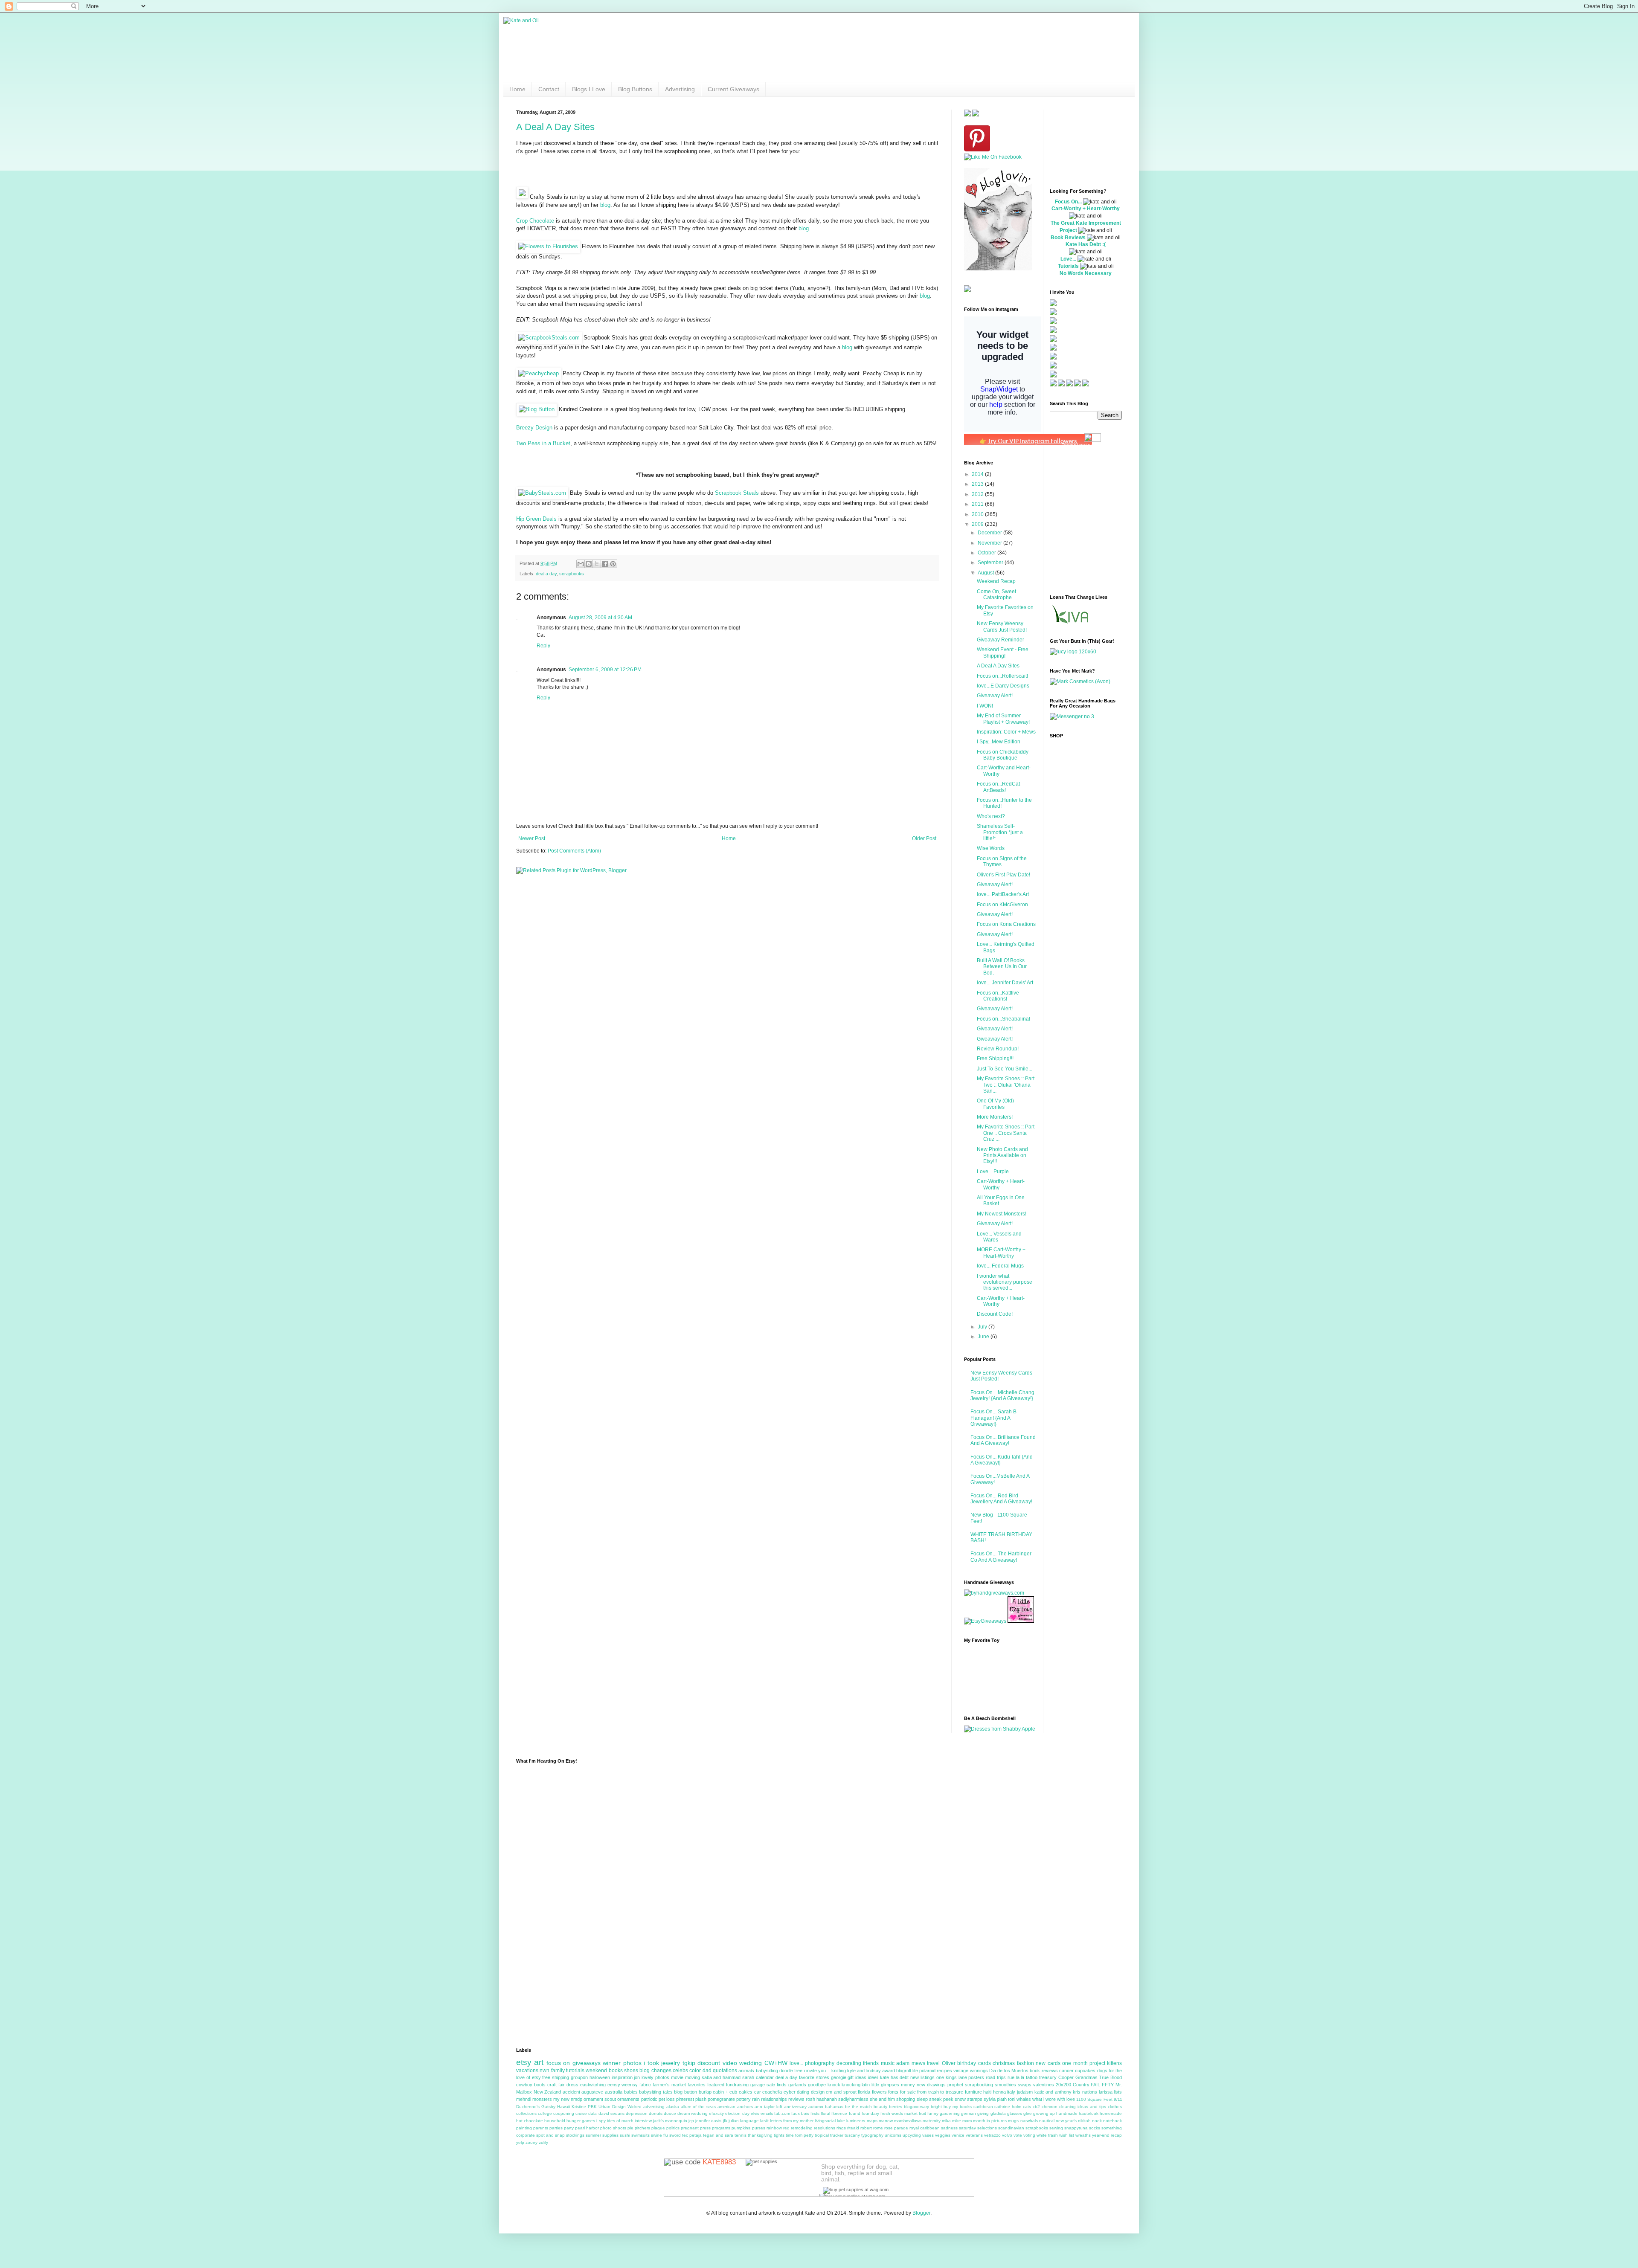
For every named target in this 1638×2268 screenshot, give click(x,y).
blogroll (903, 2071)
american (726, 2107)
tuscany (852, 2135)
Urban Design (612, 2107)
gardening (950, 2113)
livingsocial (825, 2121)
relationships (774, 2099)
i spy (601, 2121)
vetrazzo (992, 2135)
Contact (549, 89)
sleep (922, 2099)
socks (1095, 2128)
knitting (839, 2071)
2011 (978, 504)
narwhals (1029, 2121)
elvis (755, 2113)
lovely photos (655, 2077)
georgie (839, 2077)
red (786, 2128)
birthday (967, 2063)
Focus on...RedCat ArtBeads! (998, 787)
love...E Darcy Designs (1003, 686)
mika (946, 2121)
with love (1066, 2099)
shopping (906, 2099)
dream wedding (693, 2113)
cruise (581, 2113)
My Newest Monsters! (1002, 1214)
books (616, 2071)
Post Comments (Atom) (574, 851)
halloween (600, 2077)
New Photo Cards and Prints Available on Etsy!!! (1002, 1156)
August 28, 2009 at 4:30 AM (600, 618)
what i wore (1044, 2099)
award (889, 2071)
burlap (705, 2092)
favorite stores (814, 2077)
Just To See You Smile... (1005, 1069)
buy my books (958, 2107)
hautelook (1089, 2113)
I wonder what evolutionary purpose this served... (1005, 1282)
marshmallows (908, 2121)
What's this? (1092, 578)
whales (1024, 2099)
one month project (1084, 2063)
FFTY (1108, 2085)
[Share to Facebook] (605, 564)
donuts (656, 2113)
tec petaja (692, 2135)
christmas (1004, 2063)
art (539, 2062)
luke (841, 2121)
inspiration (622, 2077)
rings (841, 2128)
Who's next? (991, 816)
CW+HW (776, 2063)
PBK (592, 2107)
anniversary (795, 2107)
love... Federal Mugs (1000, 1266)
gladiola (998, 2113)
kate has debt (895, 2077)
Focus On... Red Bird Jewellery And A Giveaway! (1001, 1499)
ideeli (873, 2077)
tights (779, 2135)
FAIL (1095, 2085)
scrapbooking (979, 2085)
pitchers (642, 2128)
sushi (625, 2135)
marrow (886, 2121)
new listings (922, 2077)
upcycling (912, 2135)
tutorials (575, 2071)
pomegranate (721, 2099)
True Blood (1110, 2077)
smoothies (1005, 2085)
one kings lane (952, 2077)
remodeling (802, 2128)
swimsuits (640, 2135)
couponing (564, 2113)
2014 (978, 474)
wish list (1067, 2135)
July (983, 1327)
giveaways (587, 2063)
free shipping (556, 2077)
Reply (543, 646)
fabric (645, 2085)
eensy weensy (623, 2085)
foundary (870, 2113)
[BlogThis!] (589, 564)
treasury (1048, 2077)
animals (746, 2071)
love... (796, 2063)
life (915, 2071)
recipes (944, 2071)
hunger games (581, 2121)
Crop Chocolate (535, 221)
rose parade (896, 2128)
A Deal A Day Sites (555, 127)
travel (933, 2063)
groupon (579, 2077)
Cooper (1066, 2077)
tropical (822, 2135)
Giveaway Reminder (1001, 640)
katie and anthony (1053, 2092)
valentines (1044, 2085)
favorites (697, 2085)
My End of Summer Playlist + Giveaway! (1003, 719)
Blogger (921, 2213)
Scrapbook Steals (737, 493)
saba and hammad (721, 2077)
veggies (943, 2135)
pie (630, 2128)
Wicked (635, 2107)
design (818, 2092)
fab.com (782, 2113)
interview (643, 2121)
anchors (745, 2107)
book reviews (1044, 2071)
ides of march (620, 2121)
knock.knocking (844, 2085)
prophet (955, 2085)
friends (871, 2063)
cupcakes (1085, 2071)
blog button (685, 2092)
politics (673, 2128)
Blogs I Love (589, 89)
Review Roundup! (998, 1049)
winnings (979, 2071)
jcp (691, 2121)
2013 (978, 484)
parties (556, 2128)
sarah (748, 2077)
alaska (673, 2107)
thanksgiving (760, 2135)
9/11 (1118, 2099)
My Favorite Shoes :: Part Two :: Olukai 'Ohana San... (1006, 1085)
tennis (741, 2135)
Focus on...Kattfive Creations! (998, 996)
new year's (1066, 2121)
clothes (1115, 2107)
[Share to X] (597, 564)
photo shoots (613, 2128)
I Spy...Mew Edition (999, 742)
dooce (670, 2113)
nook (1097, 2121)
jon (637, 2077)
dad (707, 2071)
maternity (932, 2121)
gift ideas (857, 2077)
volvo (1007, 2135)
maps (872, 2121)
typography (872, 2135)
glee (1028, 2113)
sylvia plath (995, 2099)
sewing (1056, 2128)
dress (572, 2085)
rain (756, 2099)
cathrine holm (1008, 2107)
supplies (610, 2135)
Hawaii (563, 2107)
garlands (797, 2085)
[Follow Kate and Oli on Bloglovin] (998, 269)
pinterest (685, 2099)
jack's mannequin (670, 2121)
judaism (1025, 2092)
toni (1012, 2099)
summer (593, 2135)
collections (526, 2113)
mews (918, 2063)
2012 (978, 494)
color (695, 2071)
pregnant (690, 2128)
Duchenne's (528, 2107)
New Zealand (547, 2092)
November (990, 543)
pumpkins (741, 2128)
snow (960, 2099)
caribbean (983, 2107)
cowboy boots (531, 2085)
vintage (961, 2071)
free (798, 2071)
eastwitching (593, 2085)
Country (1081, 2085)
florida (864, 2092)
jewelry (671, 2063)
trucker (837, 2135)
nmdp (576, 2099)
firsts (815, 2113)
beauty (880, 2107)
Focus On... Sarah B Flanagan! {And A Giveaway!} (993, 1418)
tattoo (1032, 2077)
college (545, 2113)
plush (701, 2099)
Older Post (924, 838)
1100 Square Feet (1094, 2099)
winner (612, 2063)
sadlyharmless (853, 2099)
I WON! (985, 706)
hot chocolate (530, 2121)
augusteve (592, 2092)
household (555, 2121)
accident (571, 2092)
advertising (654, 2107)
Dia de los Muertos (1009, 2071)
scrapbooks (572, 574)
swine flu (659, 2135)
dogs (1102, 2071)
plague (658, 2128)
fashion (1025, 2063)
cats (1027, 2107)
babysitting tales (656, 2092)
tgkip (689, 2063)
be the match (858, 2107)
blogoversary (916, 2107)
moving (693, 2077)
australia (614, 2092)
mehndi (524, 2099)
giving (983, 2113)
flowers (879, 2092)
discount (709, 2063)
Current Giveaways (733, 89)
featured (716, 2085)
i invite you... (817, 2071)
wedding (751, 2063)
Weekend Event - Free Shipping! (1003, 653)
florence (839, 2113)
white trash (1047, 2135)
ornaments (628, 2099)
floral (825, 2113)
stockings (575, 2135)
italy (1011, 2092)
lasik (764, 2121)
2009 (978, 524)
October (987, 553)
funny (933, 2113)
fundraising (737, 2085)
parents (541, 2128)
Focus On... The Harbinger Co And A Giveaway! (1001, 1557)
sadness (949, 2128)
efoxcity (716, 2113)
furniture (973, 2092)
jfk (725, 2121)
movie (677, 2077)
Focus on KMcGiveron (1002, 905)
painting (524, 2128)
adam (903, 2063)
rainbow (774, 2128)
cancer (1066, 2071)
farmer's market (669, 2085)
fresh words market (899, 2113)
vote (1018, 2135)
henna (999, 2092)
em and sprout (841, 2092)
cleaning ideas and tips (1083, 2107)
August (986, 573)
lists (1118, 2092)
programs (721, 2128)
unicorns (893, 2135)
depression (637, 2113)
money (908, 2085)
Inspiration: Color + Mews (1006, 732)
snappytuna (1076, 2128)
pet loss (667, 2099)
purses (759, 2128)
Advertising (680, 89)
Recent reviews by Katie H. (1092, 445)
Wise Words (991, 848)
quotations (725, 2071)
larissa (1106, 2092)
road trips (996, 2077)
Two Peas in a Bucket (543, 443)
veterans (974, 2135)
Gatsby (548, 2107)
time (790, 2135)
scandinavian (1011, 2128)
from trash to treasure (940, 2092)
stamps (975, 2099)
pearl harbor (587, 2128)
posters (976, 2077)
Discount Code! (995, 1314)
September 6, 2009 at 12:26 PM (605, 670)
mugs (1013, 2121)
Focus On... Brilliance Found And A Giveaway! (1003, 1440)
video (730, 2063)
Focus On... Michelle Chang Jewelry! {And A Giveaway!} (1002, 1395)
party (569, 2128)
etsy (524, 2062)
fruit (922, 2113)
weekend (596, 2071)
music (888, 2063)
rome (878, 2128)
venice (958, 2135)
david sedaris (611, 2113)
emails (767, 2113)
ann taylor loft (768, 2107)
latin (866, 2085)
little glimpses (885, 2085)
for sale (908, 2092)
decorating (849, 2063)
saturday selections (978, 2128)
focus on (558, 2063)
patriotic (649, 2099)
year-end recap (1107, 2135)
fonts (893, 2092)
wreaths (1083, 2135)
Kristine (579, 2107)
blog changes (655, 2071)
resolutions (825, 2128)
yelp (520, 2142)
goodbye (817, 2085)
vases (928, 2135)
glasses (1015, 2113)
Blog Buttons (635, 89)
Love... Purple (993, 1172)
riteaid (853, 2128)
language (749, 2121)
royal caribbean (925, 2128)
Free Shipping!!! (995, 1059)
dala (592, 2113)
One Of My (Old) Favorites (995, 1104)
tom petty (804, 2135)
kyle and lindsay (864, 2071)
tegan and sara (718, 2135)
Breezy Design (534, 428)
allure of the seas (698, 2107)
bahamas (834, 2107)
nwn (545, 2071)
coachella (772, 2092)
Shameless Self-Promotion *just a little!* (1000, 832)
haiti (987, 2092)
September (991, 563)
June (984, 1337)
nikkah (1084, 2121)
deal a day (546, 574)
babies (631, 2092)
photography (820, 2063)
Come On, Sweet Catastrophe (996, 595)
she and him (882, 2099)
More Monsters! (995, 1117)
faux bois (800, 2113)
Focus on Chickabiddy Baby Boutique (1003, 755)
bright (936, 2107)
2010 (978, 514)
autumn (816, 2107)
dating (803, 2092)
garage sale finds (768, 2085)
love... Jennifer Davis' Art (1005, 983)
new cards (1048, 2063)
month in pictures (990, 2121)
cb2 (1036, 2107)
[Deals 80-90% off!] (537, 409)
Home (517, 89)
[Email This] (581, 564)
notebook (1112, 2121)
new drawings (931, 2085)
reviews (796, 2099)
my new (561, 2099)
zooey (531, 2142)
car (758, 2092)
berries (896, 2107)
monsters (542, 2099)
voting (1029, 2135)
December (990, 533)
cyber (790, 2092)
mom (967, 2121)
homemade (1111, 2113)
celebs (680, 2071)
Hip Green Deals (536, 519)
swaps (1025, 2085)
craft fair (556, 2085)
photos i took (641, 2063)
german (969, 2113)
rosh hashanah (821, 2099)
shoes (631, 2071)
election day (737, 2113)
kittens (1114, 2063)
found (855, 2113)
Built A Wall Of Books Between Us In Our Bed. (1002, 967)
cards (985, 2063)
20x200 (1063, 2085)
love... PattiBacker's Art (1003, 894)
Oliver (949, 2063)
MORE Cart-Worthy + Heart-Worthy (1001, 1253)
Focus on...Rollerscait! (1002, 676)
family (558, 2071)
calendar (765, 2077)
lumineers (856, 2121)
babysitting (767, 2071)
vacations (527, 2071)
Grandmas (1086, 2077)
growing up (1044, 2113)
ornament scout (600, 2099)
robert (866, 2128)
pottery (743, 2099)
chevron (1050, 2107)
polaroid (927, 2071)
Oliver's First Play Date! (1003, 875)
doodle (786, 2071)
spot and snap (550, 2135)
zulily (543, 2142)
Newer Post (532, 838)
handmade (1067, 2113)
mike (957, 2121)
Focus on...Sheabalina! (1003, 1019)
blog (605, 205)
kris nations (1085, 2092)
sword (675, 2135)
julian (734, 2121)
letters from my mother (792, 2121)
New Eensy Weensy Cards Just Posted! (1002, 626)
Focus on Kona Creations (1006, 924)
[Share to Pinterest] (613, 564)
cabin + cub (725, 2092)
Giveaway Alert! (995, 696)
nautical (1047, 2121)
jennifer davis (708, 2121)
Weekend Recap (996, 581)
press (705, 2128)
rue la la (1016, 2077)
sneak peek (941, 2099)
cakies (746, 2092)
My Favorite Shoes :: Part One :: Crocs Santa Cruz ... (1006, 1133)
